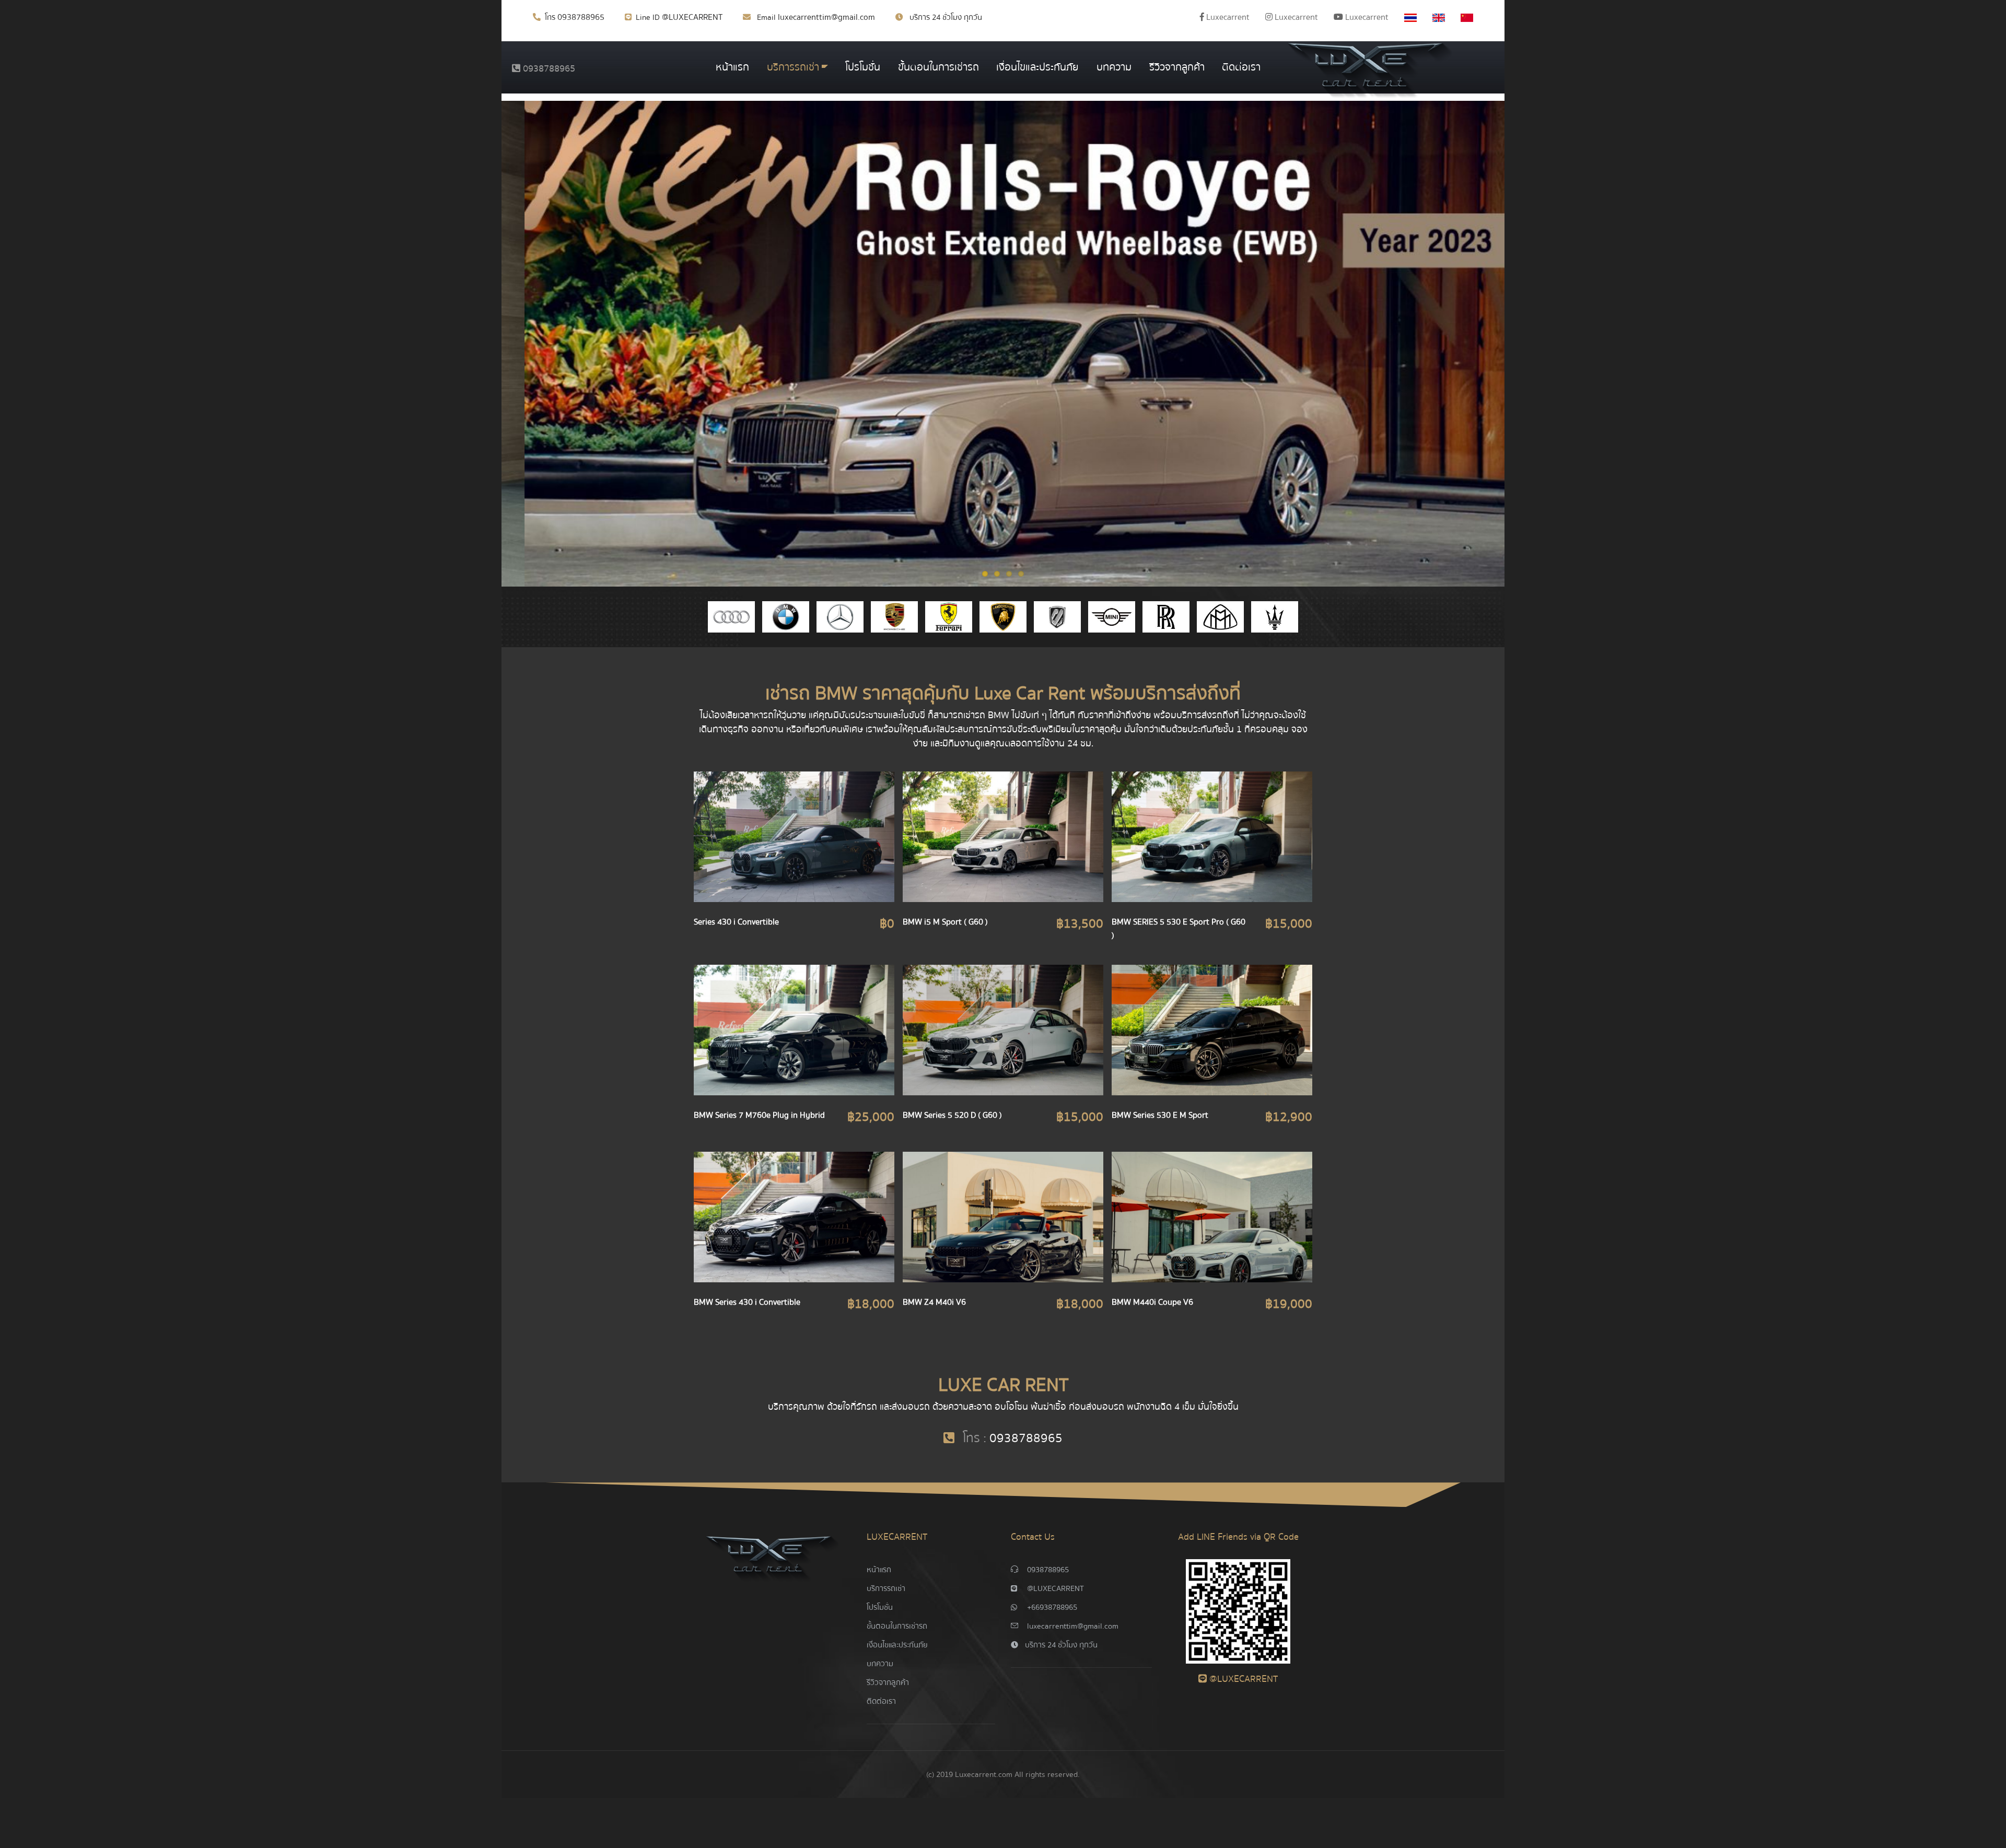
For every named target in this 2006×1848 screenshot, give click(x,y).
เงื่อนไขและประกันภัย (1037, 67)
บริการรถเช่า (793, 67)
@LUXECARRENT (692, 17)
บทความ (1114, 67)
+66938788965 (1052, 1607)
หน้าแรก (732, 67)
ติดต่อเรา (1241, 67)
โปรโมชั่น (863, 67)
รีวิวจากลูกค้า (1177, 67)
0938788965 (581, 17)
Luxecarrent (1227, 17)
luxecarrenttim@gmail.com (826, 17)
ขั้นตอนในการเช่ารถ (938, 67)
